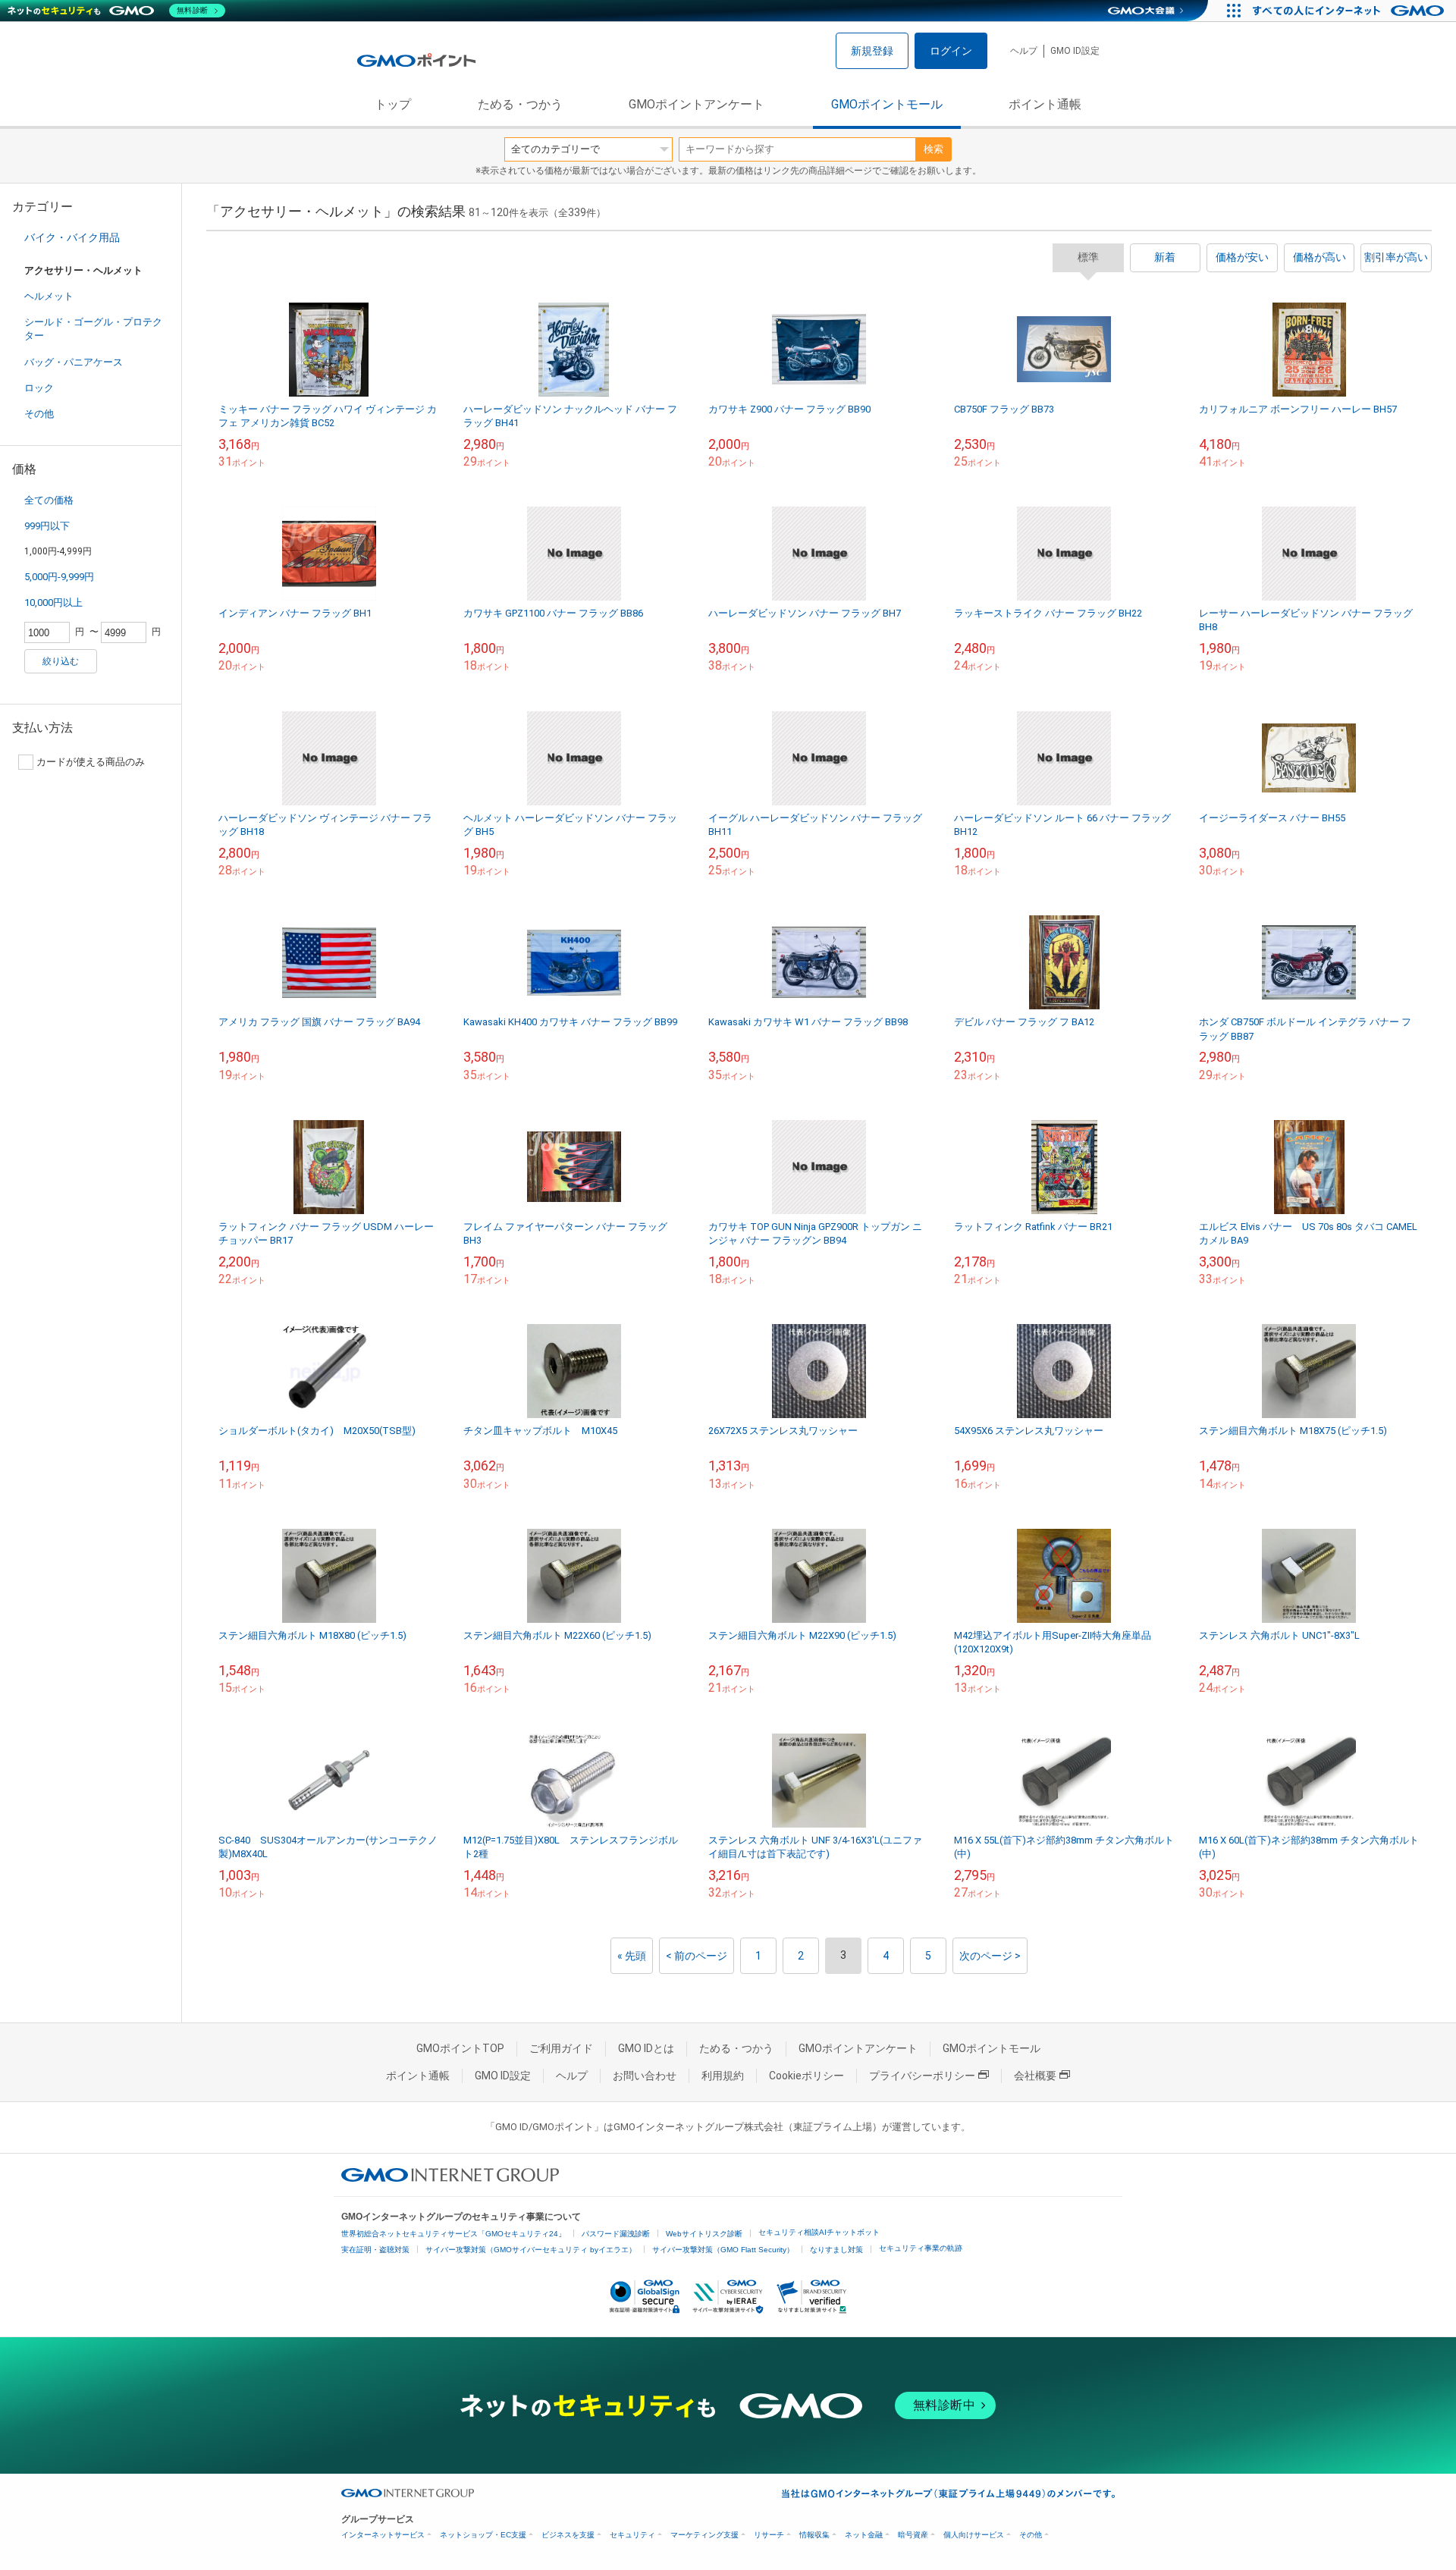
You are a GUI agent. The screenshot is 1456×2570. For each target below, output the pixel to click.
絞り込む (61, 661)
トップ (393, 104)
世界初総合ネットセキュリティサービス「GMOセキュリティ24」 (453, 2234)
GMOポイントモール (887, 104)
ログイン (951, 51)
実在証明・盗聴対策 (375, 2250)
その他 (39, 414)
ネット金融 (864, 2535)
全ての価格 (49, 500)
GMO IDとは (646, 2048)
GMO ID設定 (1075, 51)
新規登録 (872, 51)
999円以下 (47, 526)
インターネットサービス (383, 2535)
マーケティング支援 (704, 2535)
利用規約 (723, 2076)
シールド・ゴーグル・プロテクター (93, 329)
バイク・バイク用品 (72, 237)
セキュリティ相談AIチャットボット (819, 2232)
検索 (934, 149)
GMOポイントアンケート (697, 104)
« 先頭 (632, 1956)
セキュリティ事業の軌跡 (921, 2248)
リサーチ (769, 2535)
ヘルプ (1024, 51)
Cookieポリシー (806, 2076)
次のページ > (990, 1956)
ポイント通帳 (1045, 104)
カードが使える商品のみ (91, 762)
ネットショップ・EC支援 (483, 2535)
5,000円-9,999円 (59, 577)
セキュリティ (632, 2535)
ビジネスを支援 (568, 2535)
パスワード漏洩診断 (616, 2234)
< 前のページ (697, 1956)
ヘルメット (49, 296)
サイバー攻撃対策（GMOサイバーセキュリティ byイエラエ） (531, 2250)
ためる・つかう (520, 104)
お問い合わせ (645, 2076)
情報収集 (814, 2535)
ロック (39, 388)
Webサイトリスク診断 (704, 2234)
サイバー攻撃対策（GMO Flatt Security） (723, 2250)
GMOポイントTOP (460, 2048)
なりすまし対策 (836, 2250)
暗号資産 (913, 2535)
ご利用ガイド (561, 2048)
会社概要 (1035, 2076)
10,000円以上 (53, 602)
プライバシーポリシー (922, 2076)
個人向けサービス (974, 2535)
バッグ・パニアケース (74, 362)
